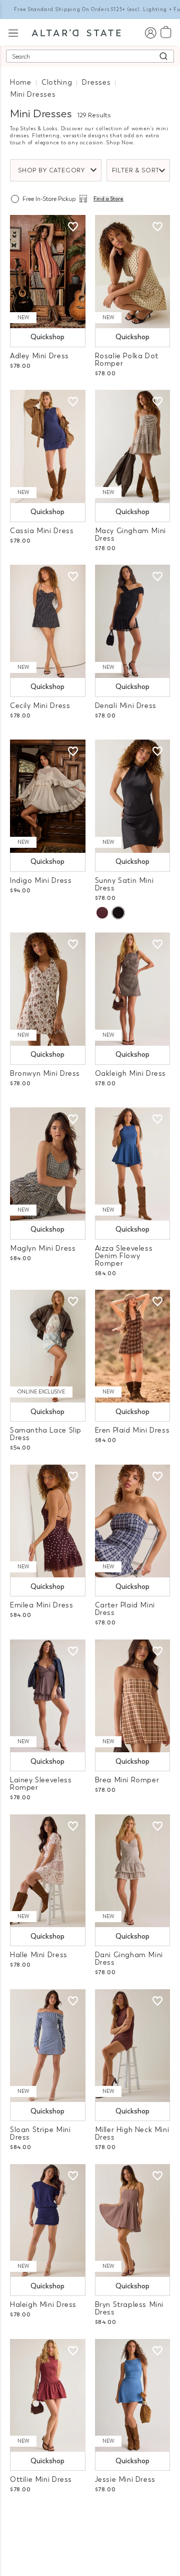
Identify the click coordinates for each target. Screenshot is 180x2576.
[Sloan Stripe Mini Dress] (48, 2046)
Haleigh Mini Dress (43, 2305)
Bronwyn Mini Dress (45, 1074)
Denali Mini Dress (126, 706)
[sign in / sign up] (150, 32)
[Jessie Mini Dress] (133, 2396)
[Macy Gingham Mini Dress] (133, 446)
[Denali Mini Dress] (133, 621)
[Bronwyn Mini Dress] (48, 989)
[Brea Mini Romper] (133, 1696)
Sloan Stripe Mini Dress (40, 2134)
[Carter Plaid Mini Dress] (133, 1521)
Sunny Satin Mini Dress (124, 884)
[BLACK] (118, 913)
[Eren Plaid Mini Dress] (133, 1346)
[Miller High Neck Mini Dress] (133, 2046)
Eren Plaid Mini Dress (132, 1430)
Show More (90, 2525)
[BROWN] (102, 913)
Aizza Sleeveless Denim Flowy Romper (124, 1256)
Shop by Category (51, 170)
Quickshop (47, 337)
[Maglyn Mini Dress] (48, 1164)
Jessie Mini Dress (125, 2480)
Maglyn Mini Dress (43, 1248)
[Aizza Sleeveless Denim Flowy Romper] (133, 1164)
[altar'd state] (76, 32)
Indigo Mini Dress (41, 881)
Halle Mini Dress (39, 1955)
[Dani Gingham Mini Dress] (133, 1871)
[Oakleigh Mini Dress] (133, 989)
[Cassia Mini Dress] (48, 446)
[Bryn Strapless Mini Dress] (133, 2221)
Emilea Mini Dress (41, 1605)
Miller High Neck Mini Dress (132, 2134)
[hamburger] (13, 32)
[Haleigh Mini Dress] (48, 2221)
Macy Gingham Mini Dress (130, 535)
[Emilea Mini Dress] (48, 1521)
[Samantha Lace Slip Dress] (48, 1346)
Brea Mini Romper (127, 1780)
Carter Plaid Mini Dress (125, 1609)
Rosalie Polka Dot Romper (127, 360)
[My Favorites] (73, 227)
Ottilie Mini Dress (41, 2480)
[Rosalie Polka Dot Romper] (133, 272)
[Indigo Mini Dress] (48, 796)
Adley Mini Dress (39, 356)
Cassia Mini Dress (42, 531)
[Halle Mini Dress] (48, 1871)
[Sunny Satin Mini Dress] (133, 796)
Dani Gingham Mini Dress (129, 1959)
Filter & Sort (136, 170)
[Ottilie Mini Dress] (48, 2396)
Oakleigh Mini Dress (131, 1074)
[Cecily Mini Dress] (48, 621)
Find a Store (108, 199)
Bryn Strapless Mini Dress (129, 2308)
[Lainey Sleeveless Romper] (48, 1696)
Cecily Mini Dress (40, 706)
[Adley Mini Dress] (48, 272)
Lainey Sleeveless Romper (41, 1784)
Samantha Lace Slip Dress (46, 1434)
